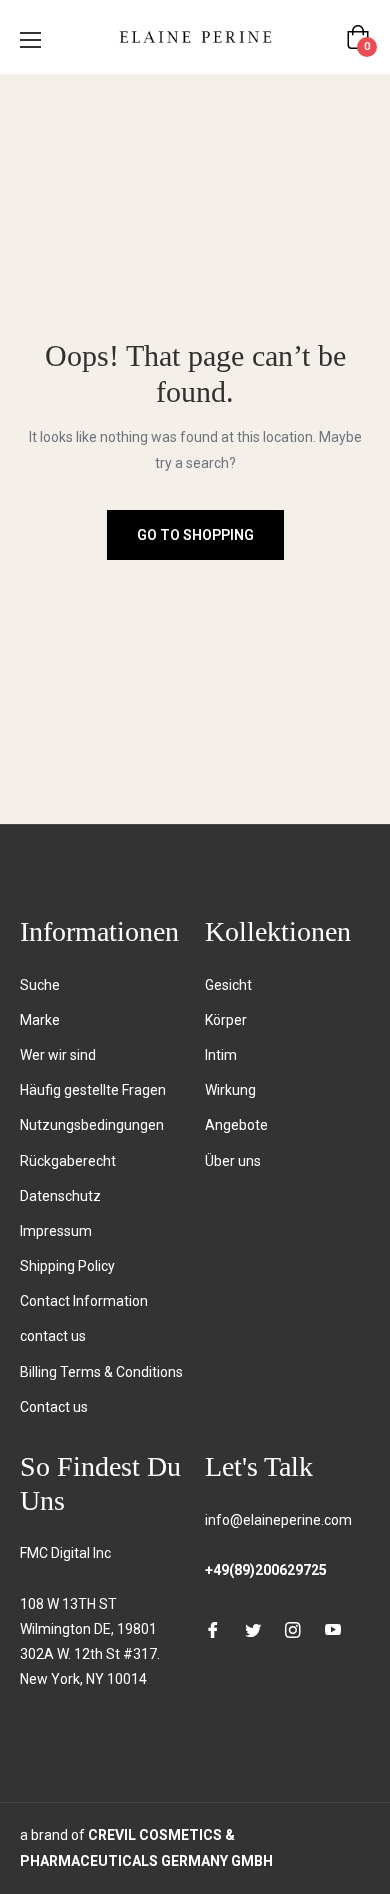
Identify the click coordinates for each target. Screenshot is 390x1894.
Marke (40, 1020)
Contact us (54, 1407)
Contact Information (84, 1301)
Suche (40, 985)
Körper (226, 1020)
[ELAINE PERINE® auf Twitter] (253, 1629)
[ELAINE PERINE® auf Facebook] (213, 1629)
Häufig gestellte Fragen (93, 1090)
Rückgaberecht (68, 1161)
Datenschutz (60, 1196)
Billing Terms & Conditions (101, 1372)
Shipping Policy (67, 1266)
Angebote (236, 1125)
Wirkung (230, 1090)
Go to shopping (195, 535)
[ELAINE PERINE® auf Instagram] (293, 1629)
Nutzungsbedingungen (92, 1125)
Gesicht (228, 985)
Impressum (56, 1231)
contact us (53, 1336)
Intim (221, 1055)
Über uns (233, 1161)
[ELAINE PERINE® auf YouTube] (333, 1629)
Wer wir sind (58, 1055)
